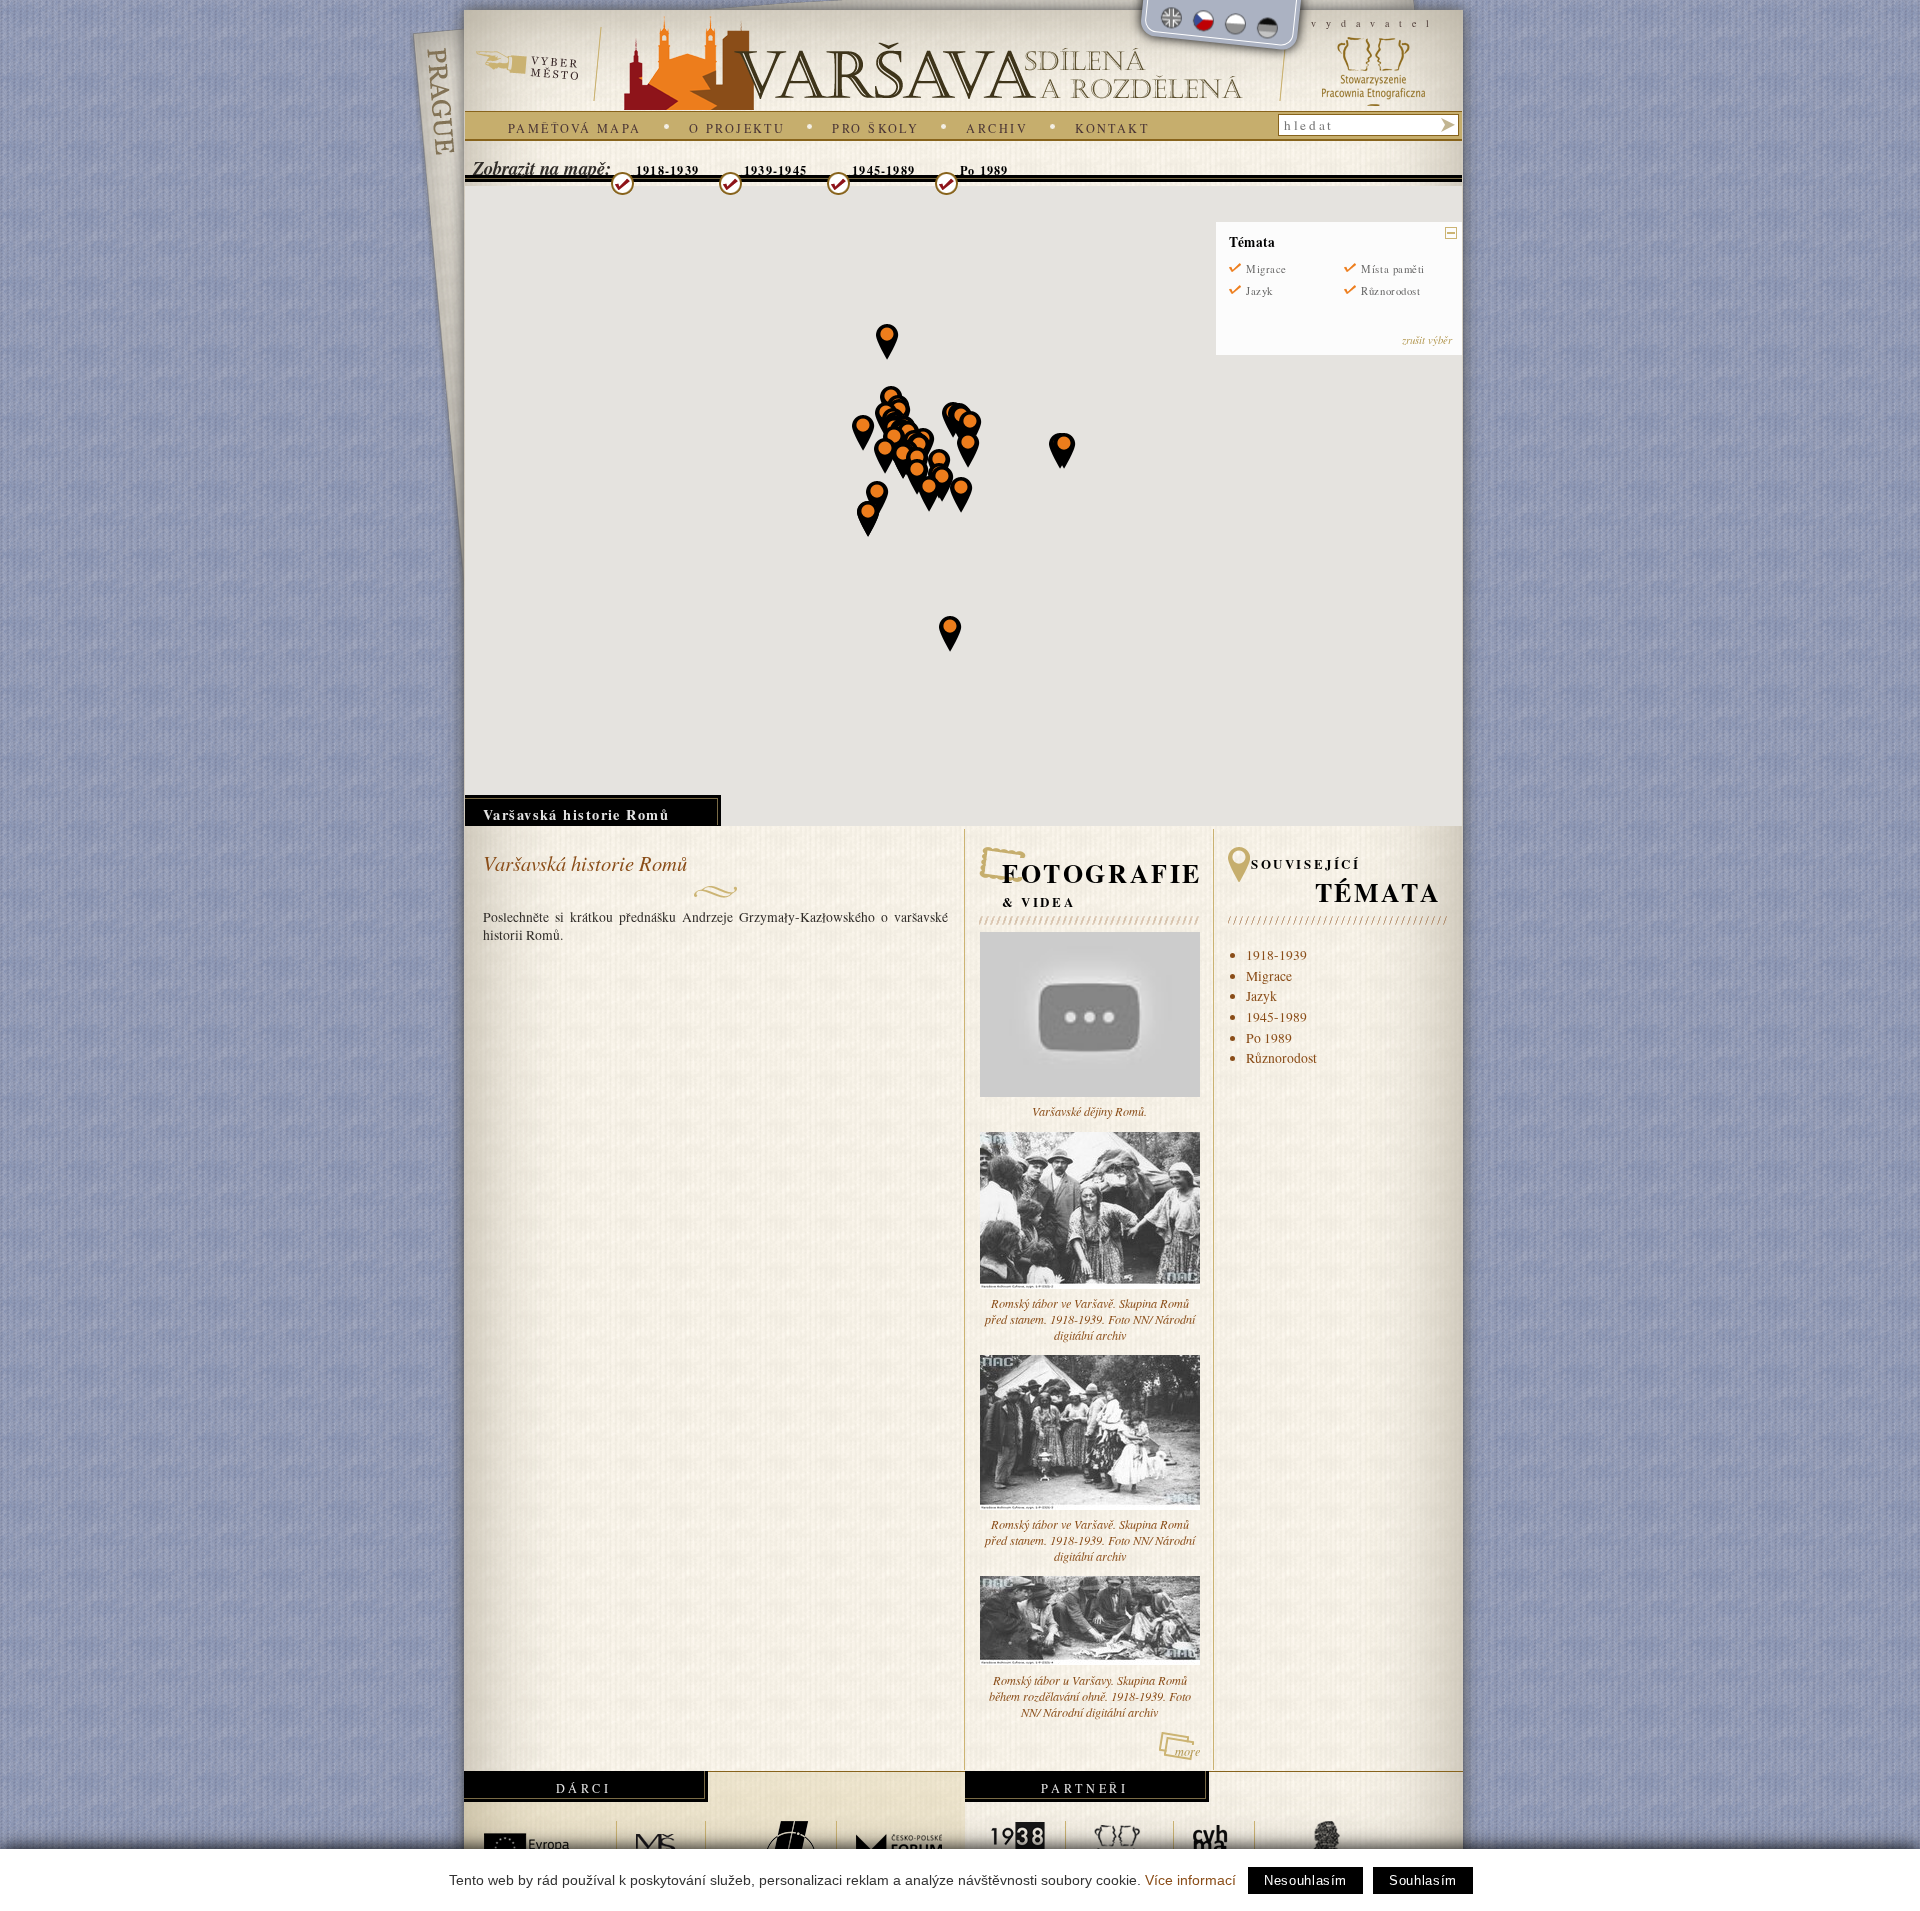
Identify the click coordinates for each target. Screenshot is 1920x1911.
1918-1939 (667, 170)
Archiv (997, 128)
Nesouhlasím (1305, 1880)
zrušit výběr (1427, 339)
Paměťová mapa (575, 128)
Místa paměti (1392, 269)
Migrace (1266, 269)
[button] (917, 477)
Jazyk (1259, 291)
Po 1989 (984, 170)
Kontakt (1112, 128)
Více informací (1190, 1880)
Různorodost (1390, 291)
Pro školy (875, 128)
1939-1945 (775, 170)
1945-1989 (883, 170)
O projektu (737, 128)
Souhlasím (1423, 1880)
